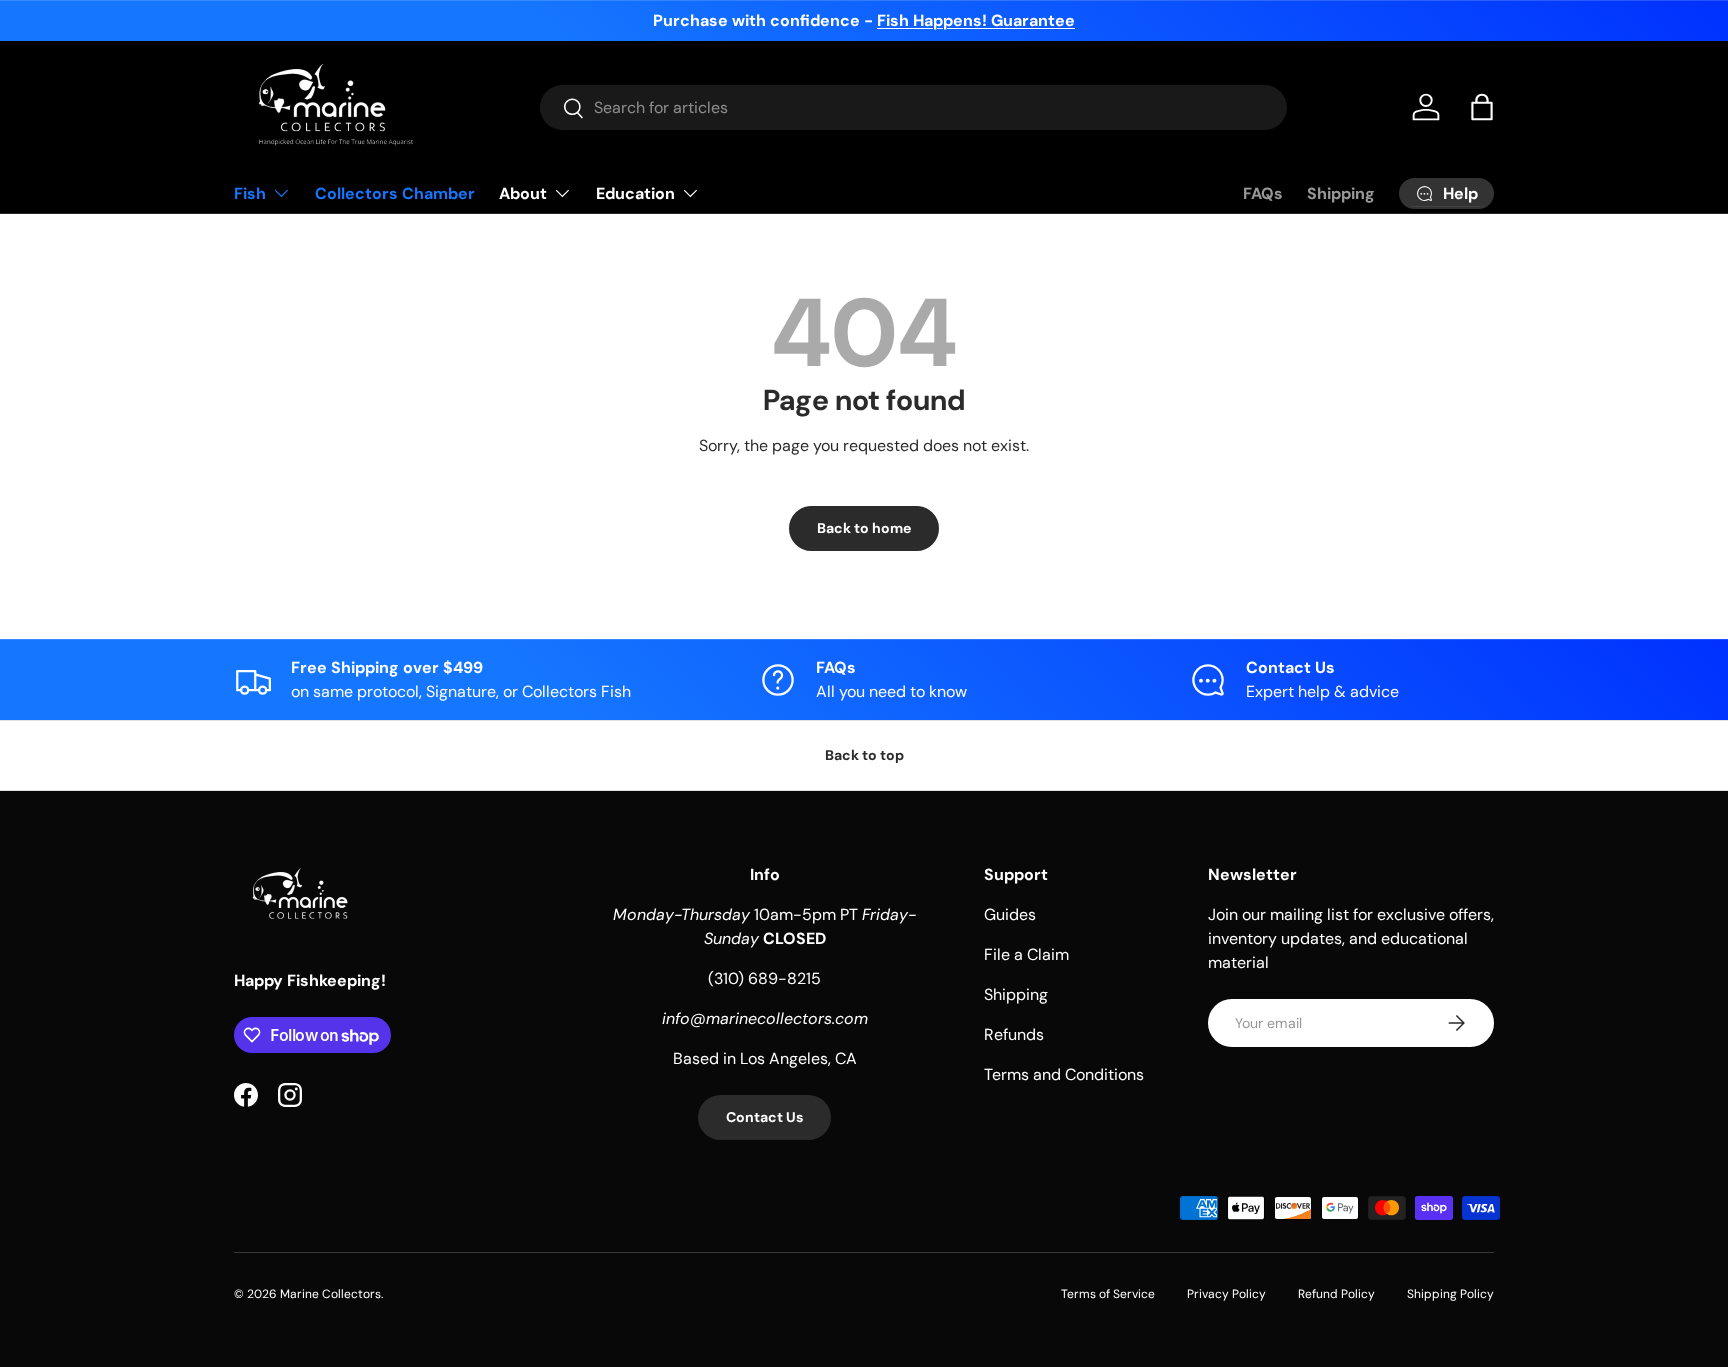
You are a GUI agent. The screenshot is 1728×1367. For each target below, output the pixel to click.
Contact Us (764, 1117)
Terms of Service (1108, 1294)
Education (635, 193)
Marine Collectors (330, 1294)
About (523, 193)
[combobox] (913, 107)
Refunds (1014, 1034)
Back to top (864, 755)
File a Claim (1026, 954)
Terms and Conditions (1064, 1074)
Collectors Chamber (395, 193)
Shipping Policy (1450, 1294)
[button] (1482, 107)
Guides (1010, 914)
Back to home (864, 528)
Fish (250, 193)
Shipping (1341, 193)
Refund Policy (1336, 1294)
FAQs (1263, 193)
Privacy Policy (1226, 1294)
